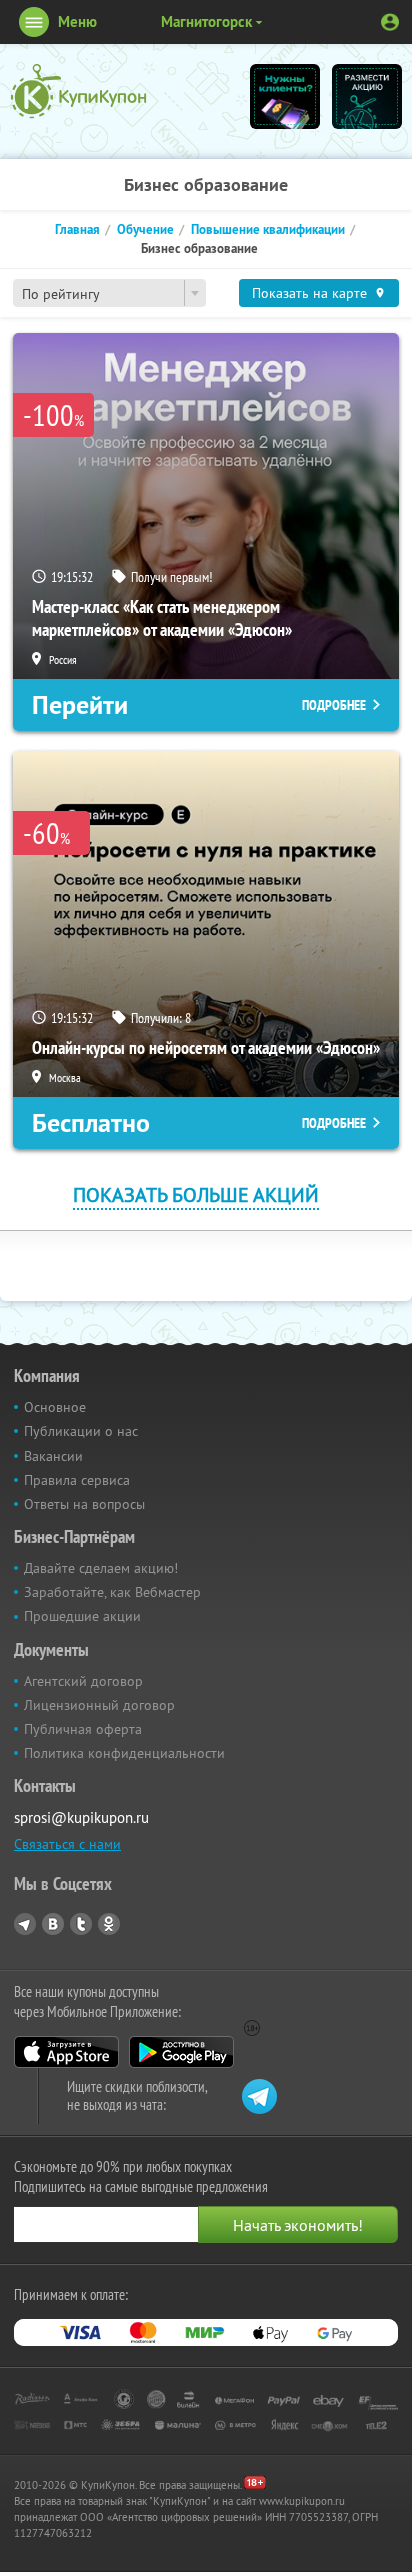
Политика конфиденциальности (124, 1753)
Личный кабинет (390, 22)
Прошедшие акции (82, 1616)
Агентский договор (83, 1681)
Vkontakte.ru (53, 1924)
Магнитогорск (206, 21)
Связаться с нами (67, 1844)
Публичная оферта (83, 1729)
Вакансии (53, 1456)
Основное (55, 1407)
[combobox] (109, 293)
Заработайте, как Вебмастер (112, 1592)
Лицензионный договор (99, 1705)
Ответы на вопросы (84, 1504)
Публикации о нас (81, 1431)
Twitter (81, 1924)
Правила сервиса (77, 1480)
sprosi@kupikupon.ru (81, 1817)
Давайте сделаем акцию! (101, 1568)
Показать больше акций (196, 1194)
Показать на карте (309, 293)
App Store (66, 2052)
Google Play (181, 2052)
